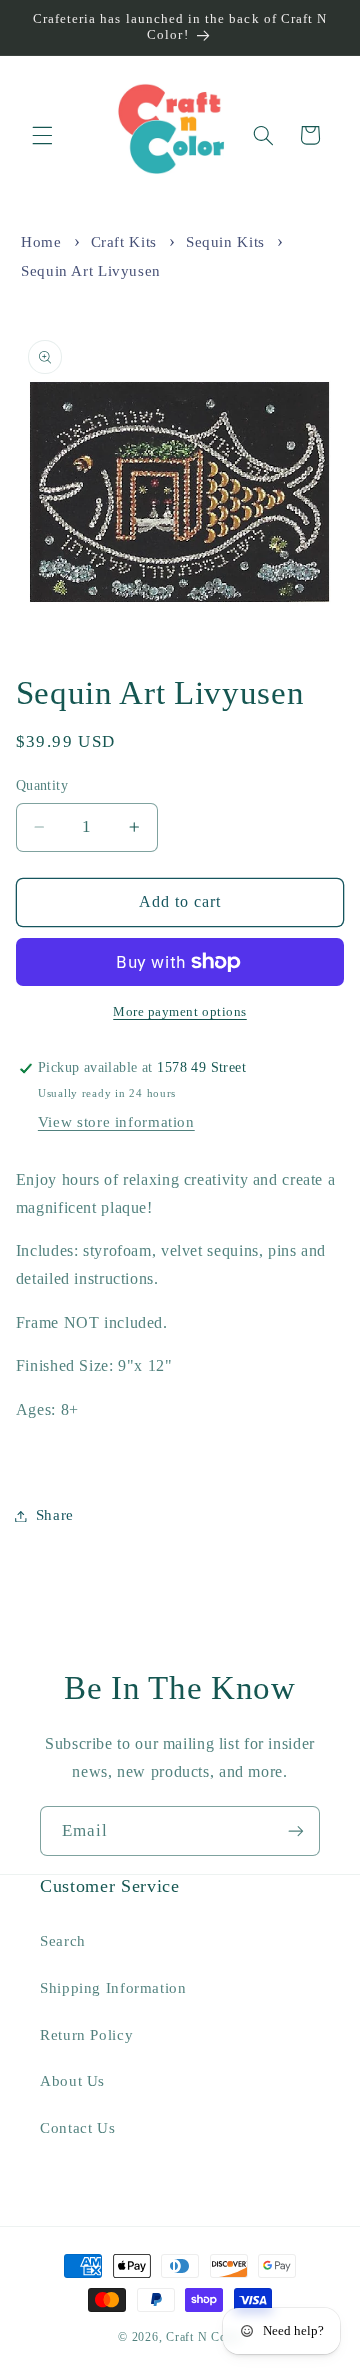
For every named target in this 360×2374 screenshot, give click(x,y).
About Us (72, 2081)
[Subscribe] (296, 1830)
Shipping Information (113, 1988)
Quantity (42, 785)
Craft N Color (204, 2337)
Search (63, 1941)
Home (41, 242)
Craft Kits (124, 242)
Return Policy (86, 2035)
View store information (116, 1122)
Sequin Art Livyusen (91, 271)
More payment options (180, 1012)
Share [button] (55, 1515)
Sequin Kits (225, 242)
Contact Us (77, 2128)
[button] (42, 135)
